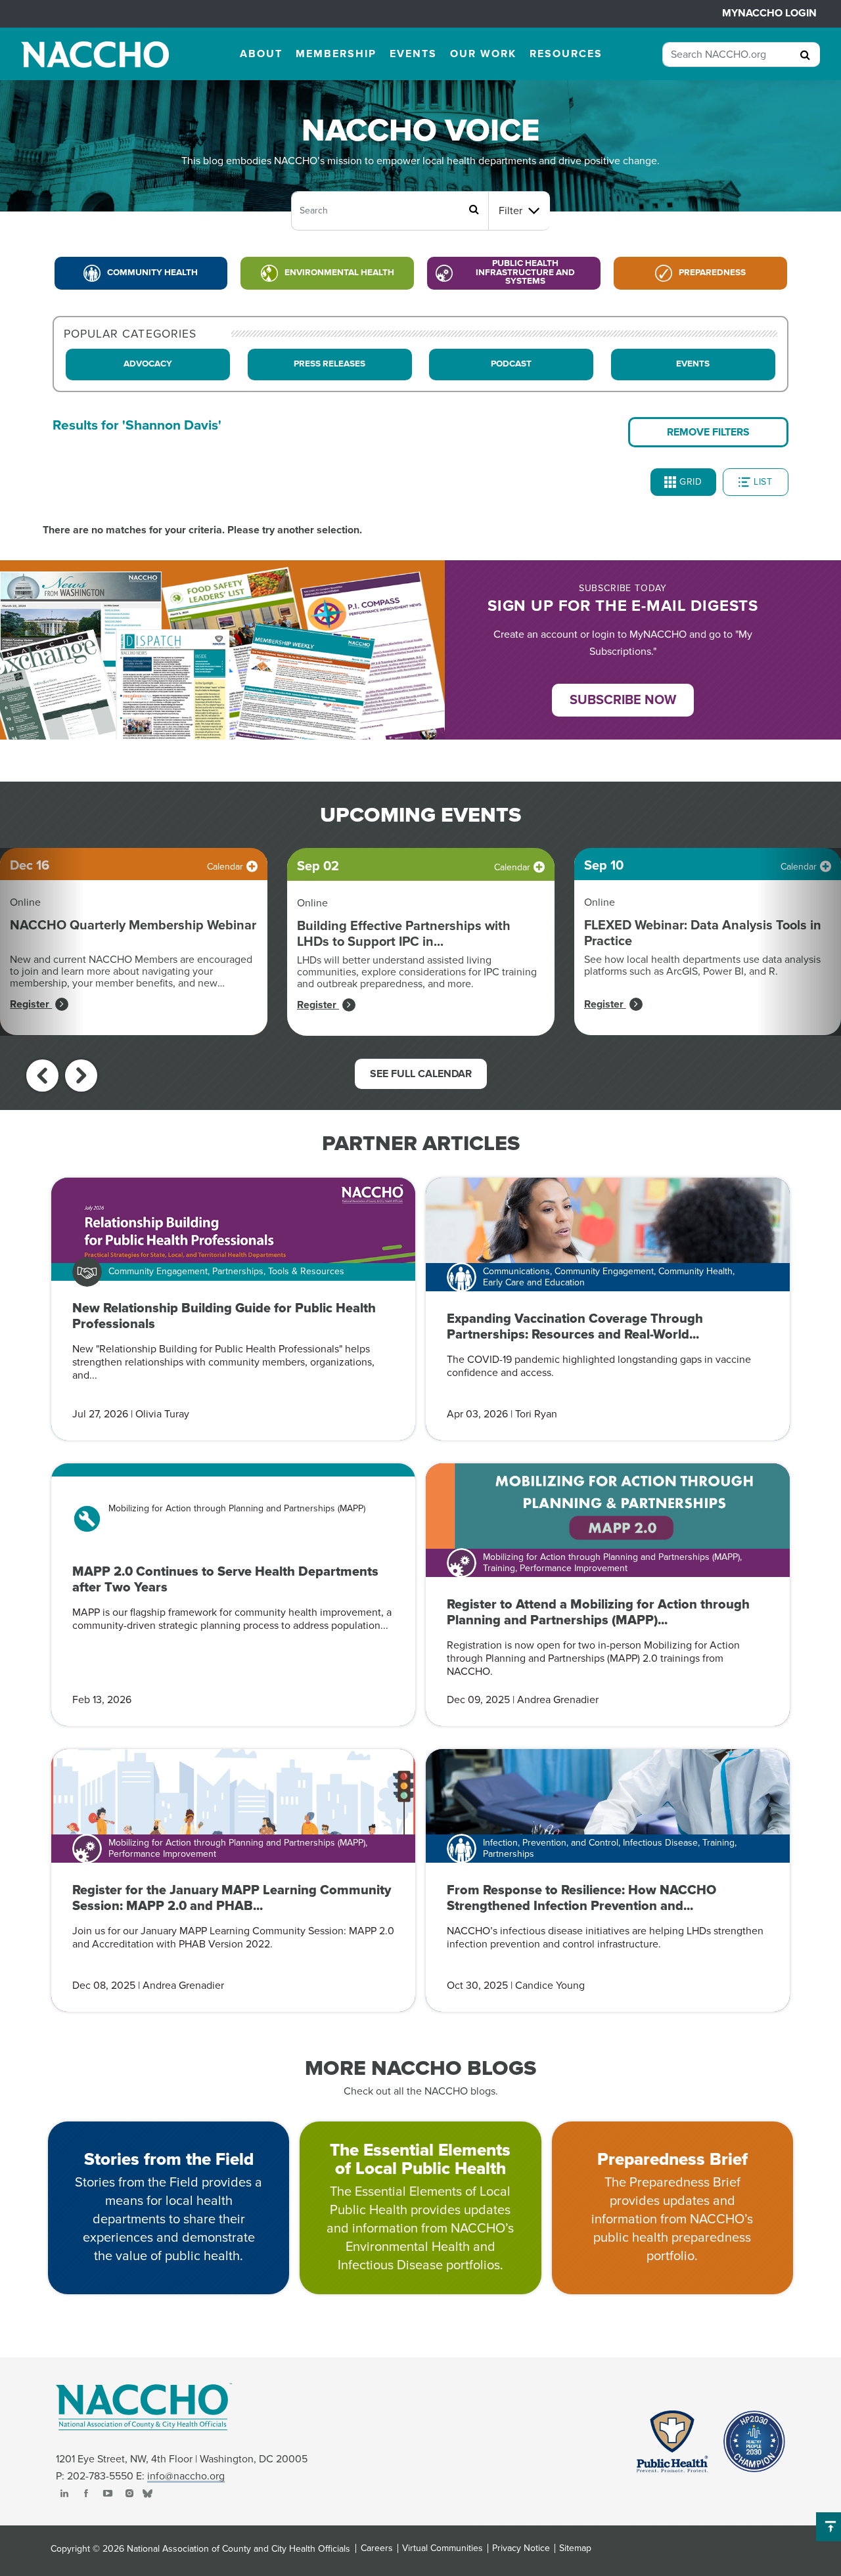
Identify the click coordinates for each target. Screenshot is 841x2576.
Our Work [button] (483, 54)
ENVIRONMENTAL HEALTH (339, 273)
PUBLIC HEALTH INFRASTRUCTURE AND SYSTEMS (525, 272)
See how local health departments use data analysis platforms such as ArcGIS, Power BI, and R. (702, 966)
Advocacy (148, 364)
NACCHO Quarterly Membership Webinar (133, 925)
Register (31, 1004)
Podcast (511, 364)
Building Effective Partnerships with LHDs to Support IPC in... (404, 934)
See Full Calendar (421, 1074)
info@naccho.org (186, 2476)
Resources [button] (566, 54)
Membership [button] (336, 54)
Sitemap (575, 2548)
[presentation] (42, 1076)
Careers (377, 2548)
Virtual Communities (443, 2548)
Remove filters (708, 432)
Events (693, 364)
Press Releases (330, 364)
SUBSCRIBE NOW (623, 700)
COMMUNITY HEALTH (152, 273)
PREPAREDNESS (712, 273)
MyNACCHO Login (769, 13)
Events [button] (413, 54)
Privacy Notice (521, 2548)
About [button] (261, 54)
